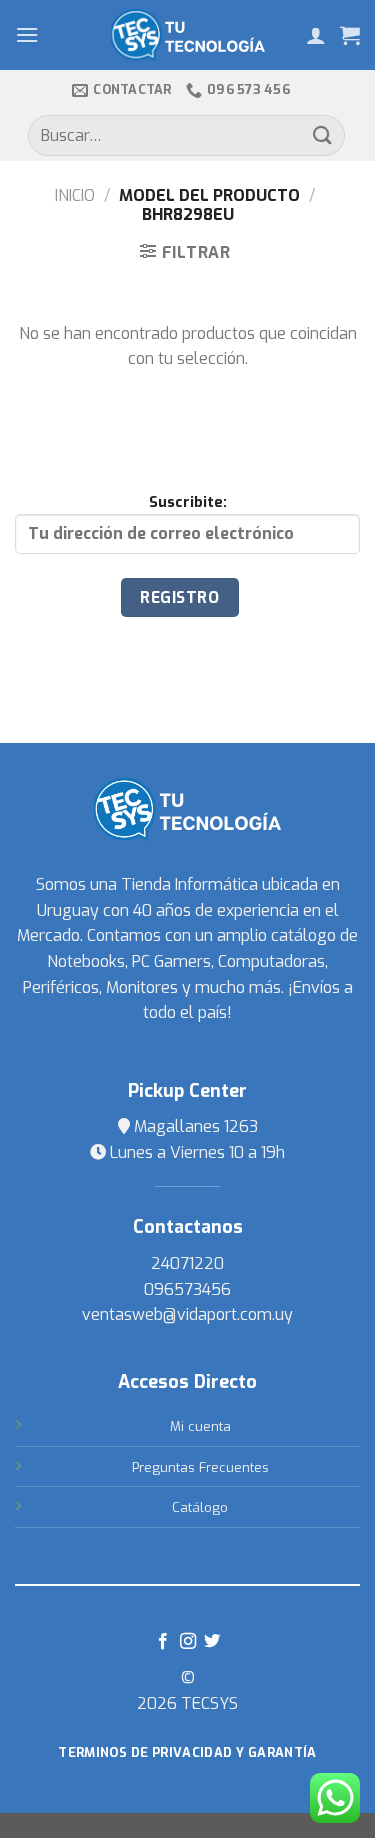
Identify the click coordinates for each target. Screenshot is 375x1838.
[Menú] (27, 34)
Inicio (75, 195)
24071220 (187, 1263)
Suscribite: (188, 502)
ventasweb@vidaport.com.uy (187, 1314)
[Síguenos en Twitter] (212, 1642)
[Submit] (323, 135)
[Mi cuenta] (316, 35)
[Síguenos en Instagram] (187, 1642)
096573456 (187, 1289)
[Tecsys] (187, 35)
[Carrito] (350, 35)
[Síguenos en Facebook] (163, 1642)
